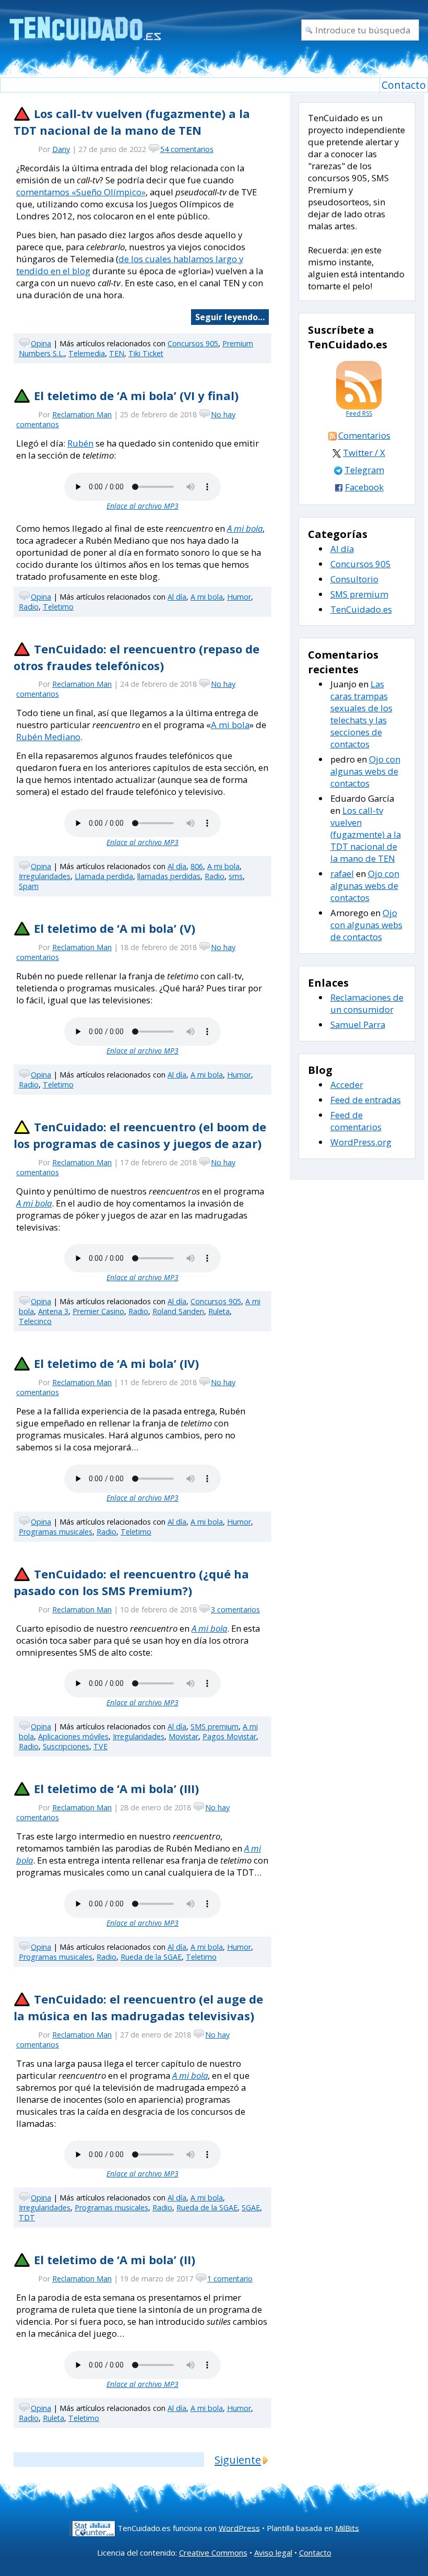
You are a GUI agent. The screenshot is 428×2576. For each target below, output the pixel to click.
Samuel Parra (358, 1024)
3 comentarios (235, 1609)
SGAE (251, 2208)
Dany (61, 149)
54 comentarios (187, 149)
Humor (239, 597)
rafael (342, 874)
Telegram (364, 470)
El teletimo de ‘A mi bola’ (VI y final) (136, 395)
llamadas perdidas (169, 876)
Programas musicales (56, 1532)
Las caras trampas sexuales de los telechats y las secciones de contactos (361, 714)
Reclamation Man (82, 414)
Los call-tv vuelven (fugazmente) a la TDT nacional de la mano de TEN (132, 122)
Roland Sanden (178, 1311)
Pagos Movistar (229, 1736)
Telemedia (87, 353)
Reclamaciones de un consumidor (367, 1003)
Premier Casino (98, 1311)
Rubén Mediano (48, 737)
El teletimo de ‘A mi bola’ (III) (116, 1788)
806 (197, 866)
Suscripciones (66, 1746)
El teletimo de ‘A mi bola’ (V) (115, 928)
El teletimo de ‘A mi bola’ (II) (115, 2259)
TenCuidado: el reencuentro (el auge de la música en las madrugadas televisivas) (138, 2007)
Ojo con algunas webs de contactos (365, 771)
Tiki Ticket (146, 353)
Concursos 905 (193, 343)
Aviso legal (273, 2552)
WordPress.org (361, 1142)
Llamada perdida (104, 876)
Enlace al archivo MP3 (142, 506)
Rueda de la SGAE (151, 1957)
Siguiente (238, 2460)
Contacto (404, 85)
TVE (100, 1746)
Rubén (80, 443)
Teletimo (58, 607)
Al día (177, 597)
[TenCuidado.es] (85, 22)
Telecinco (35, 1321)
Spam (29, 886)
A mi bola (245, 528)
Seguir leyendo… (230, 317)
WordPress (239, 2527)
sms (236, 876)
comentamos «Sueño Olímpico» (81, 192)
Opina (41, 343)
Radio (29, 607)
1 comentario (230, 2279)
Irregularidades (45, 876)
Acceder (347, 1085)
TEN (117, 353)
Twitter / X (364, 453)
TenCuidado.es (361, 609)
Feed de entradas (366, 1100)
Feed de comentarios (356, 1121)
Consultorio (354, 579)
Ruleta (219, 1311)
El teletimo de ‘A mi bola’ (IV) (116, 1363)
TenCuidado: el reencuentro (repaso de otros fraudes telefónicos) (136, 657)
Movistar (183, 1736)
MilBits (347, 2527)
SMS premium (215, 1726)
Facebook (364, 487)
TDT (27, 2217)
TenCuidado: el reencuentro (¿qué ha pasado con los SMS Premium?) (131, 1582)
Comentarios (364, 435)
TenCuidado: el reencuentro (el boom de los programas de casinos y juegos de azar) (140, 1135)
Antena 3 (53, 1311)
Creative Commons (213, 2552)
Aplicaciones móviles (73, 1736)
